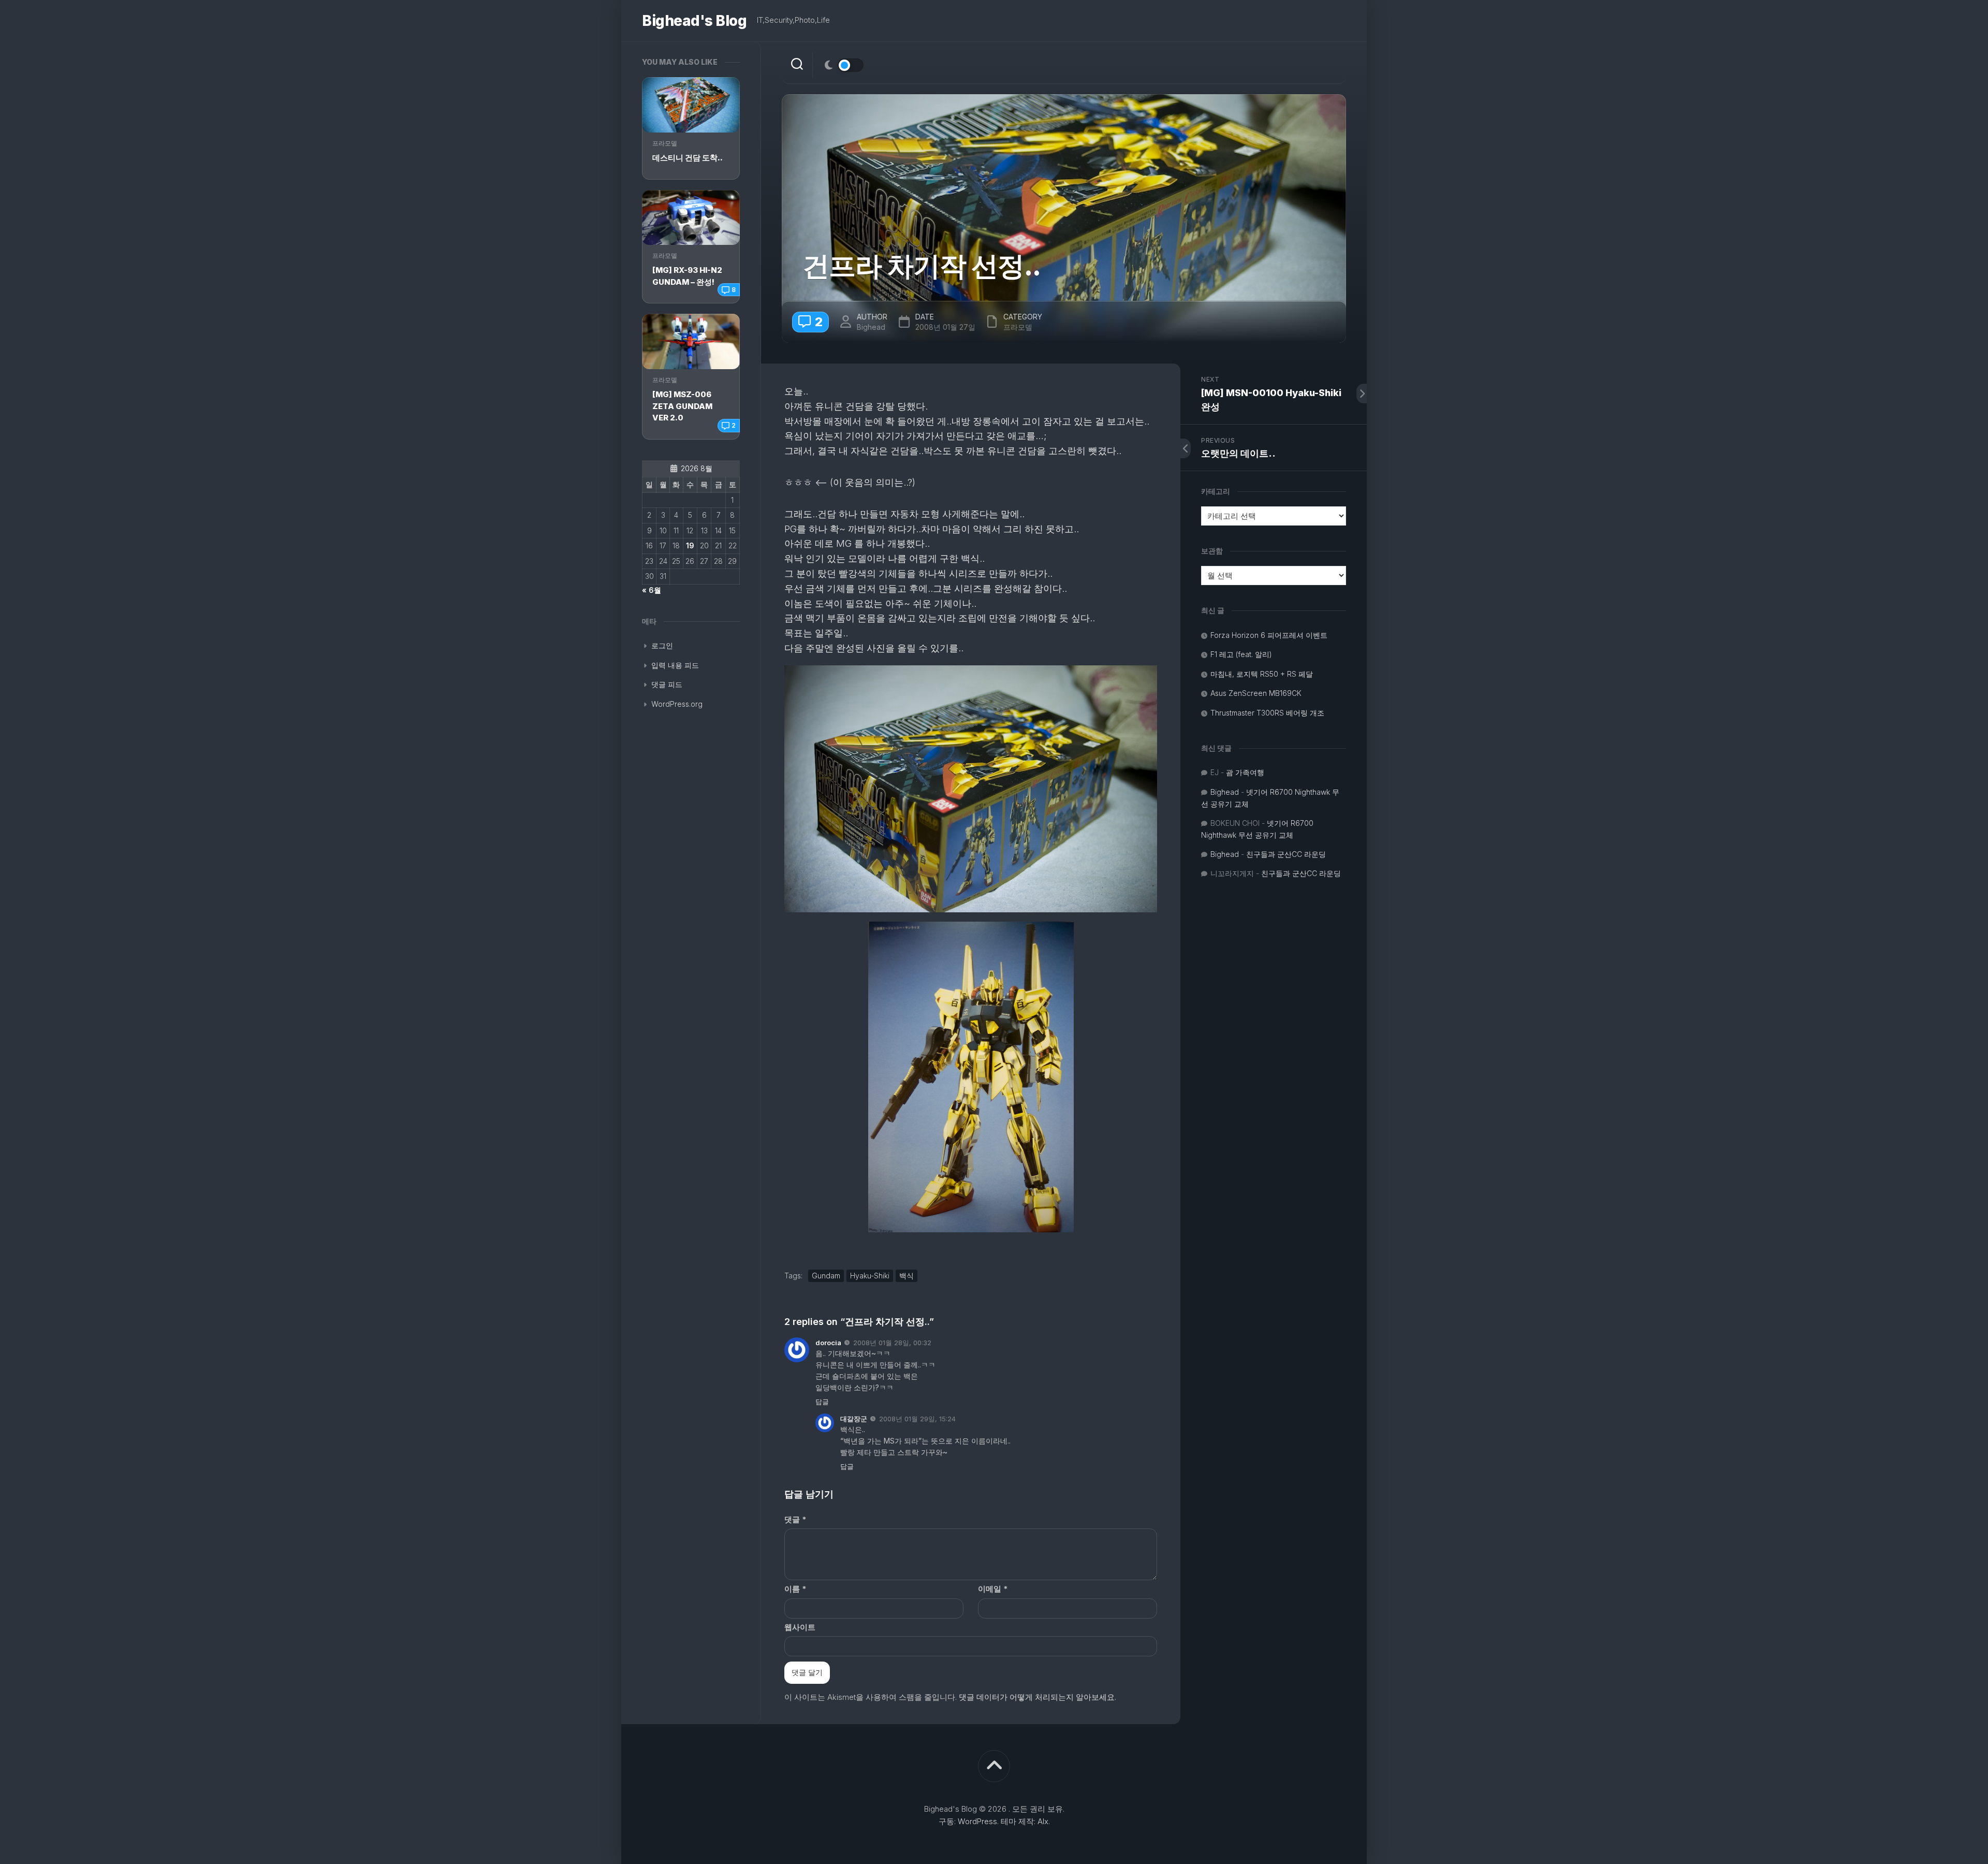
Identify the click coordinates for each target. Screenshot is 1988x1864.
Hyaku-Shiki (870, 1276)
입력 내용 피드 (675, 665)
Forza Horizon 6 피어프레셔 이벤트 (1269, 635)
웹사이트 (800, 1627)
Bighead (871, 327)
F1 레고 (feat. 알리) (1241, 654)
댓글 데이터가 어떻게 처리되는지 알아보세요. (1037, 1697)
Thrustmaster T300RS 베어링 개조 (1267, 713)
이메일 (993, 1589)
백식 (907, 1276)
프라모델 (665, 143)
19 (690, 545)
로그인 (662, 645)
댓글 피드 (667, 684)
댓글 (795, 1519)
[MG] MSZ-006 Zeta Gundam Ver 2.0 (682, 406)
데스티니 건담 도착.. (688, 158)
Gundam (826, 1276)
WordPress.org (677, 704)
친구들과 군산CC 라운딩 (1286, 854)
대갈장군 (854, 1419)
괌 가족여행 (1245, 772)
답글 (822, 1402)
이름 (795, 1589)
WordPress (977, 1821)
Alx (1043, 1821)
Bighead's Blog (694, 21)
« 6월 (652, 590)
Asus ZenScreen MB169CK (1256, 693)
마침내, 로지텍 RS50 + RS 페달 (1262, 674)
